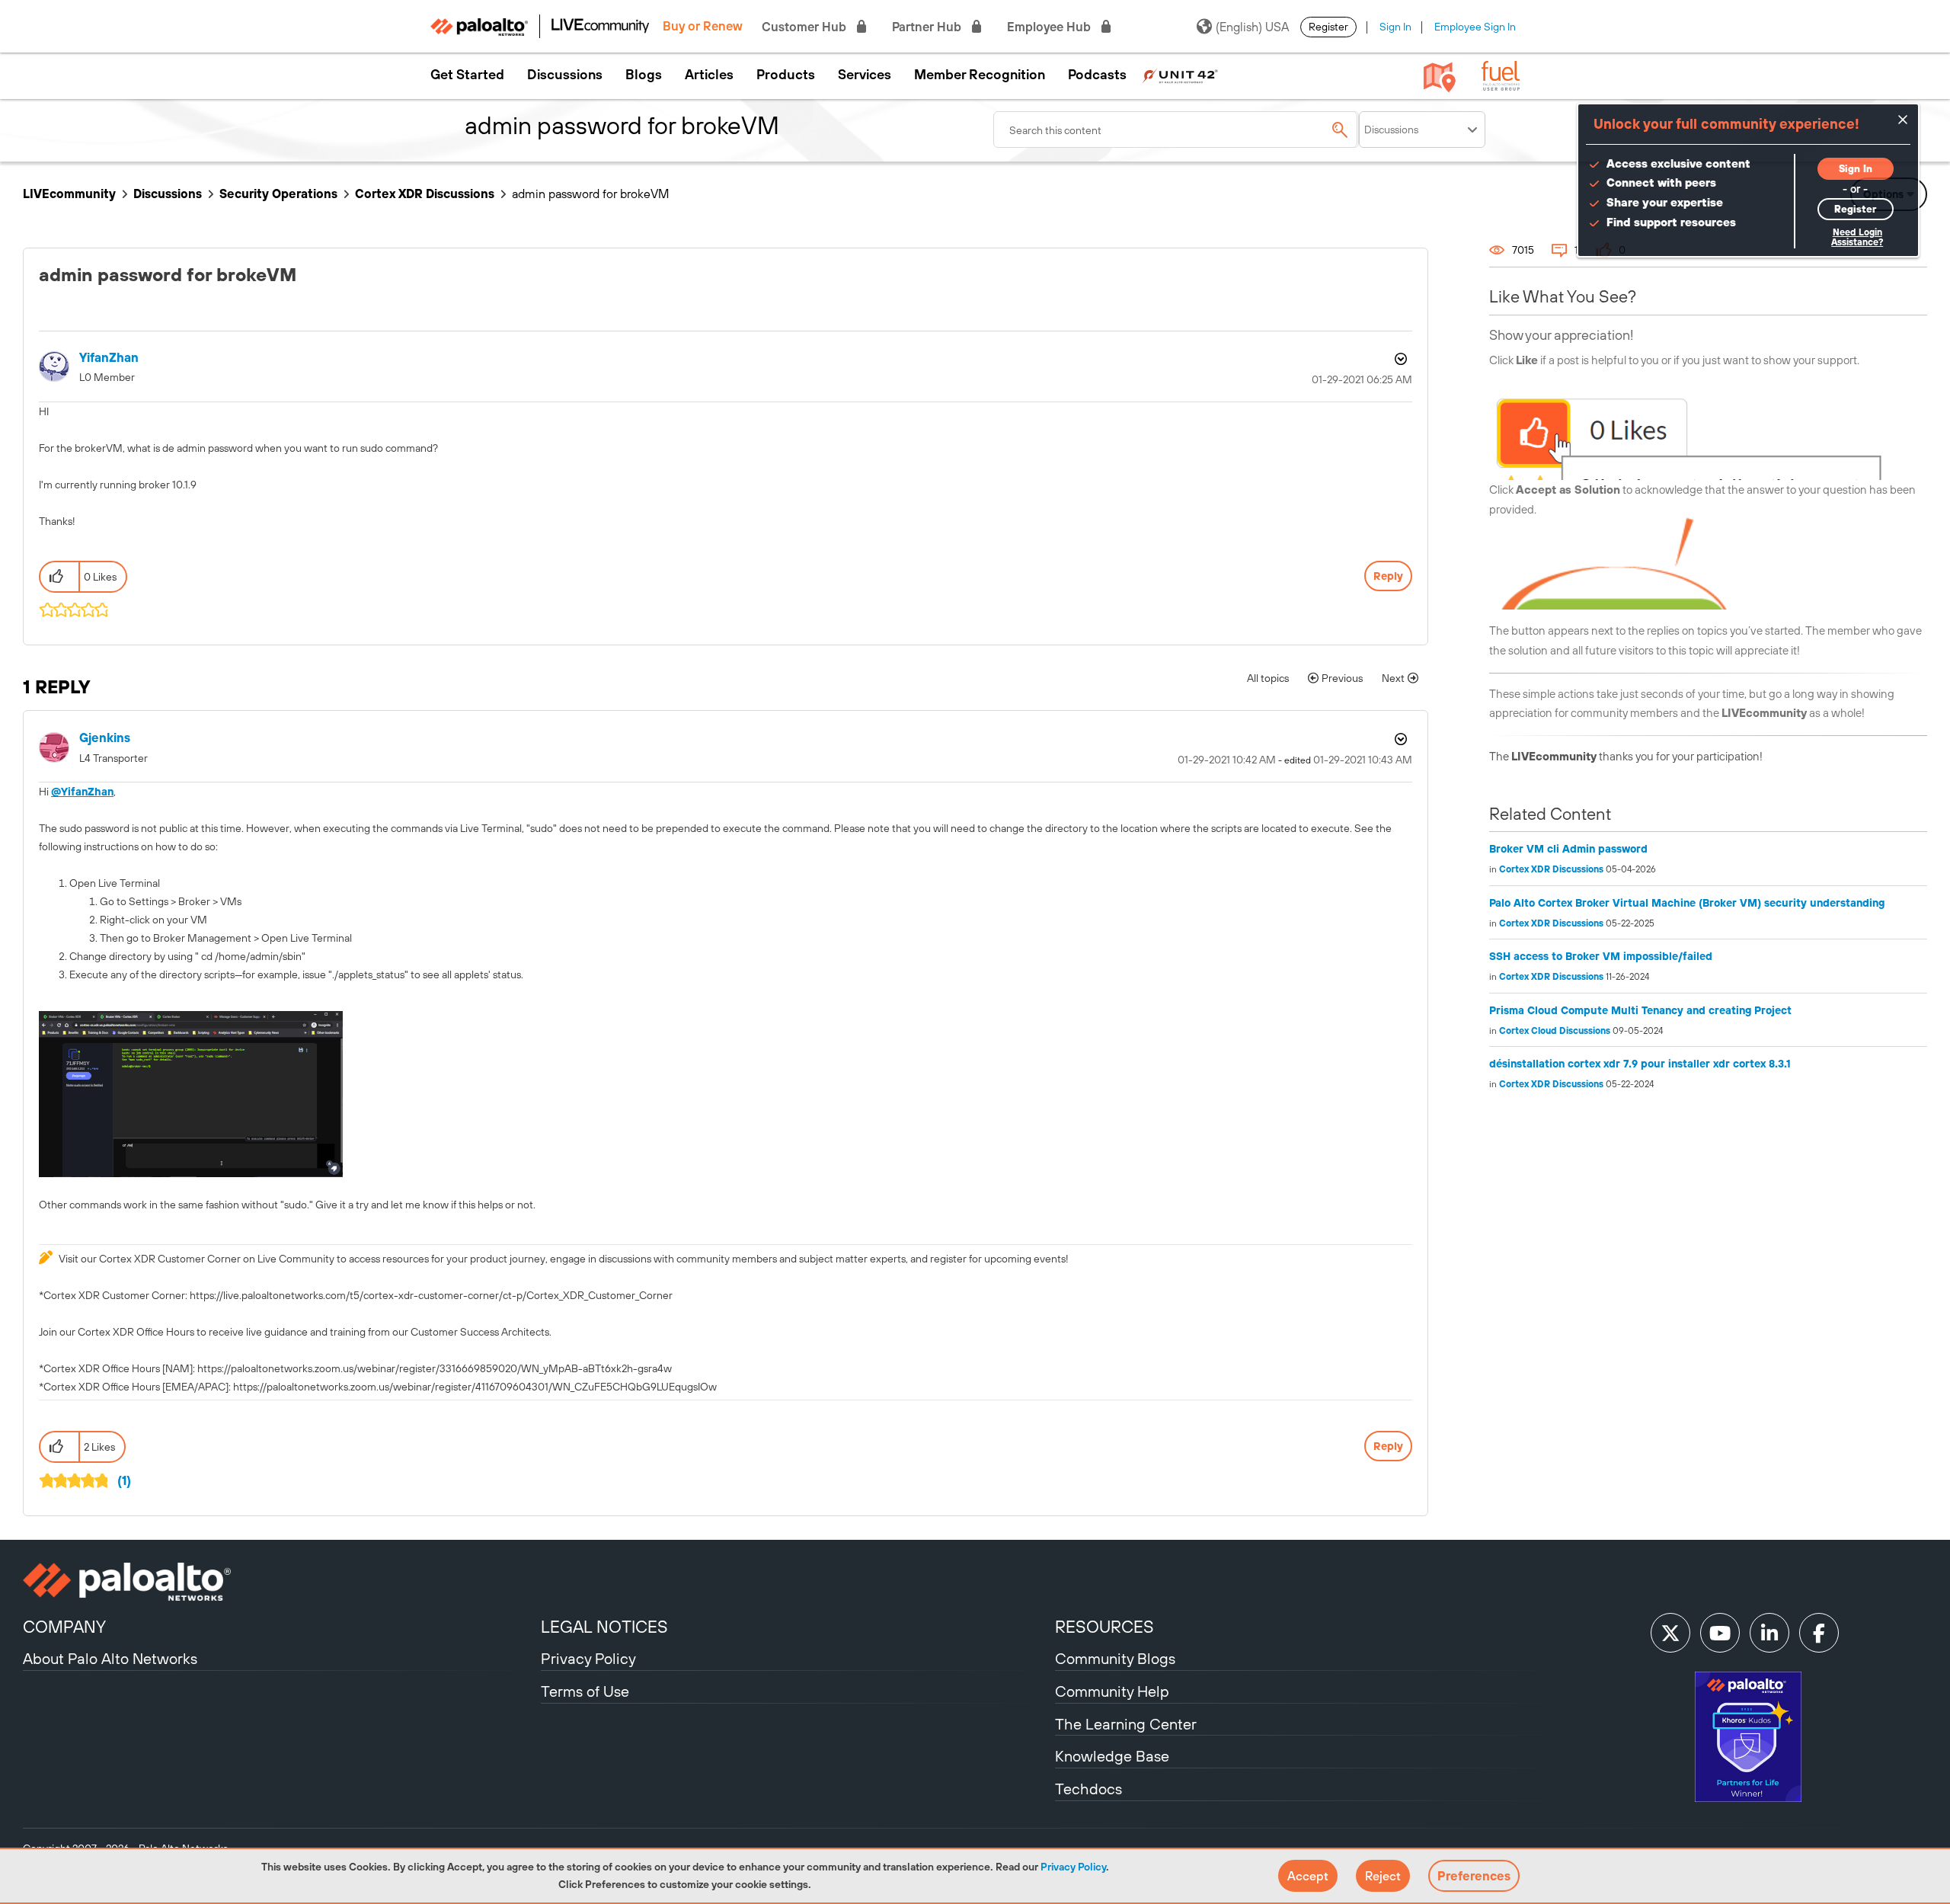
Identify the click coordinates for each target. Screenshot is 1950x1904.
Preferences (1474, 1876)
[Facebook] (1819, 1633)
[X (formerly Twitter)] (1670, 1633)
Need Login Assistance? (1857, 237)
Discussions (565, 75)
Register (1328, 27)
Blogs (644, 75)
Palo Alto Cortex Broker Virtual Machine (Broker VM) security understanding (1687, 903)
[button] (1308, 1876)
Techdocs (1088, 1789)
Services (865, 75)
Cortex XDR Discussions (425, 194)
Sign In (1395, 27)
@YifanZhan (82, 792)
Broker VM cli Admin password (1568, 849)
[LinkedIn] (1769, 1633)
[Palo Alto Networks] (280, 1582)
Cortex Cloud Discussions (1555, 1031)
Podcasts (1097, 75)
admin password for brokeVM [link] (590, 194)
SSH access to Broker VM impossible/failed (1601, 956)
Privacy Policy (1073, 1867)
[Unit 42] (1180, 75)
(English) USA (1252, 27)
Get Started (467, 75)
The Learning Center (1126, 1724)
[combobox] (1176, 130)
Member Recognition (980, 75)
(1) (124, 1480)
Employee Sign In (1475, 27)
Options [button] (1399, 359)
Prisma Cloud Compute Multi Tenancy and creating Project (1640, 1010)
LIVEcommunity (69, 194)
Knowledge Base (1112, 1756)
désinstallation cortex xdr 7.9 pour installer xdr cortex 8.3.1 (1640, 1064)
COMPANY (64, 1627)
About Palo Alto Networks (110, 1658)
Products (786, 75)
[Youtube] (1720, 1633)
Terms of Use (585, 1691)
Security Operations (278, 194)
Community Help (1112, 1691)
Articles (709, 75)
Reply (1388, 576)
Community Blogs (1115, 1658)
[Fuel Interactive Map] (1440, 76)
